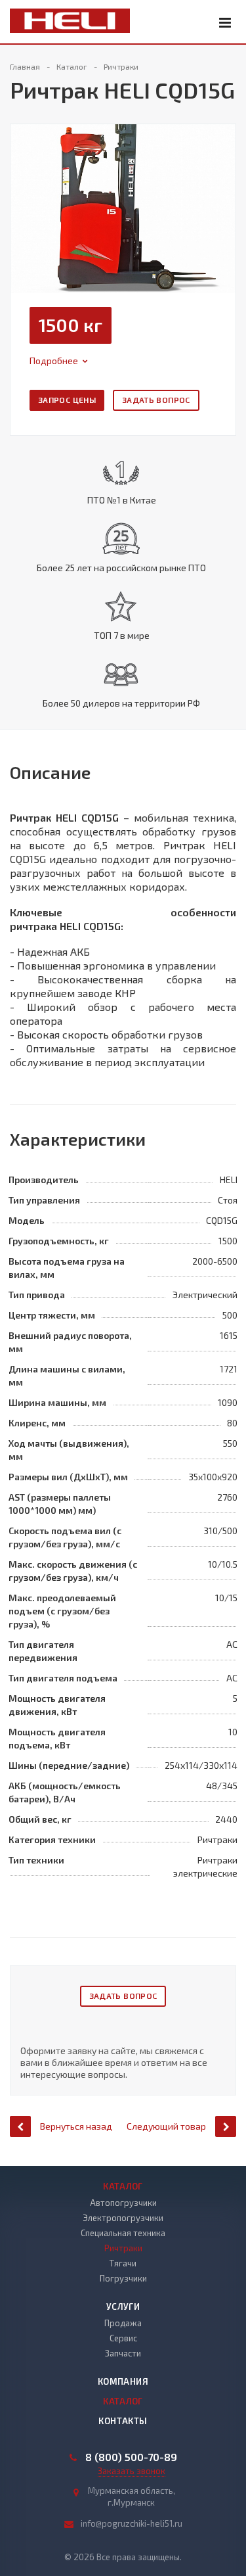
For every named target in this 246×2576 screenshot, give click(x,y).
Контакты (123, 2421)
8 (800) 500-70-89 (131, 2457)
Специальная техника (123, 2233)
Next (226, 195)
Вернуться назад (76, 2126)
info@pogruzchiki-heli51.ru (132, 2523)
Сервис (123, 2338)
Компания (123, 2381)
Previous (28, 195)
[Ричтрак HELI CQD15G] (123, 207)
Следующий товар (166, 2126)
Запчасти (123, 2353)
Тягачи (123, 2263)
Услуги (123, 2307)
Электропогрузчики (123, 2218)
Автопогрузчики (123, 2203)
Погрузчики (123, 2278)
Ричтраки (123, 2248)
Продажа (123, 2323)
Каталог (123, 2186)
